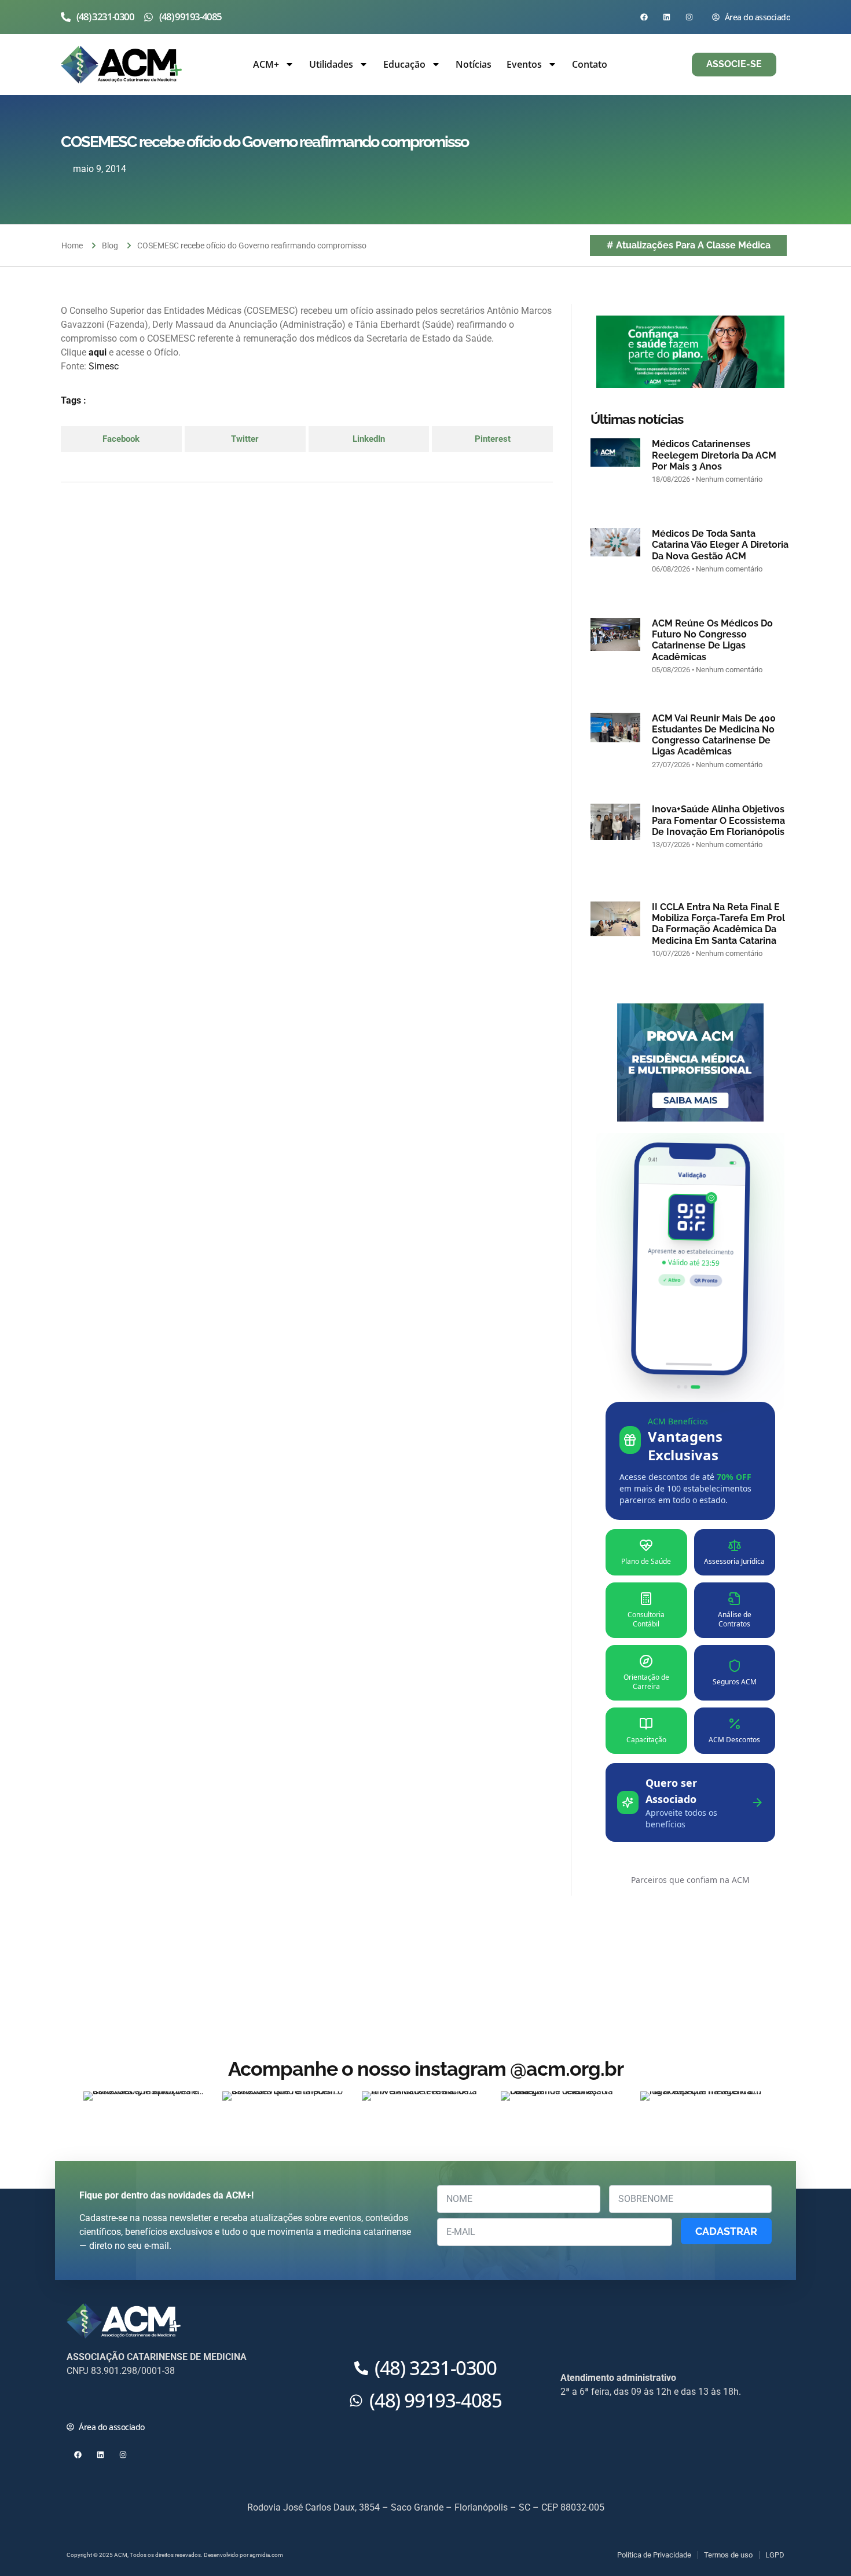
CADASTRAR (726, 2231)
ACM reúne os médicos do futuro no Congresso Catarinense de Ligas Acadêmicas (712, 640)
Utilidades (331, 64)
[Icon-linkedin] (123, 2400)
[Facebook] (644, 17)
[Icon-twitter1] (100, 2400)
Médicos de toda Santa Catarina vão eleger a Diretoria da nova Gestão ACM (720, 545)
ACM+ (266, 64)
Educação (404, 64)
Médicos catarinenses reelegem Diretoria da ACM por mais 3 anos (714, 455)
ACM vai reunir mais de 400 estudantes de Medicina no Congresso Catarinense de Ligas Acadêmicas (714, 735)
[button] (121, 439)
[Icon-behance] (168, 2400)
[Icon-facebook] (78, 2400)
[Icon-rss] (146, 2400)
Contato (590, 64)
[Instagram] (689, 17)
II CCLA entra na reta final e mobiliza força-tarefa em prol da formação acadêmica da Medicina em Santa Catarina (718, 924)
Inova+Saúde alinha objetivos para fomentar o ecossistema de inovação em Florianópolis (718, 820)
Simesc (104, 366)
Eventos (524, 64)
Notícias (474, 64)
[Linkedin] (667, 17)
